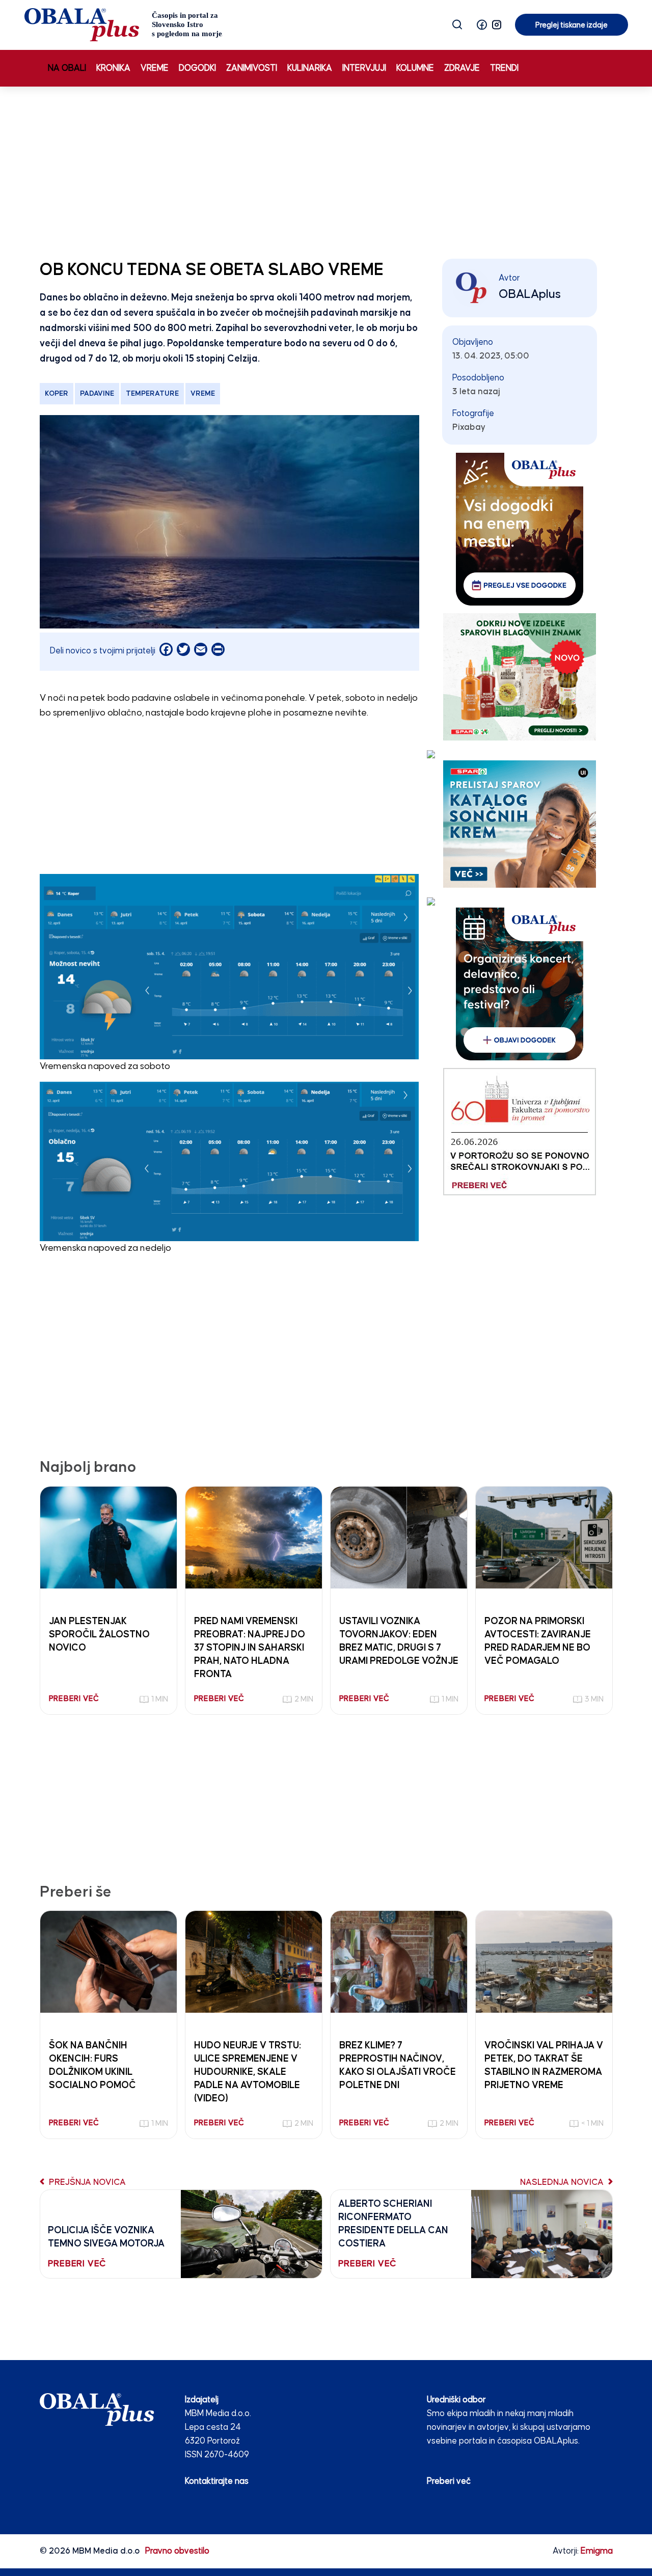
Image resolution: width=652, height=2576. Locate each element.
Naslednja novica (563, 2183)
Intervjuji (364, 68)
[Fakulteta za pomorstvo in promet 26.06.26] (520, 1131)
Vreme (155, 68)
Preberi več (449, 2482)
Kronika (113, 68)
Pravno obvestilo (177, 2551)
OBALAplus (530, 294)
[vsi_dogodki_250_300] (520, 529)
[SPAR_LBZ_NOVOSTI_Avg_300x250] (520, 677)
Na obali (67, 68)
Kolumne (415, 68)
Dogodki (197, 68)
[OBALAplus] (124, 25)
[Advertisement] (326, 171)
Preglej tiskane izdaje (572, 25)
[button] (482, 25)
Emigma (597, 2551)
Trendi (504, 68)
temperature (152, 394)
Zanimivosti (252, 68)
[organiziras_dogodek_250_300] (520, 984)
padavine (97, 394)
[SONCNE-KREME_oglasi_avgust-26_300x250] (520, 824)
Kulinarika (310, 68)
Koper (57, 394)
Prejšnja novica (86, 2183)
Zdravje (462, 68)
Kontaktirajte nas (217, 2482)
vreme (203, 394)
